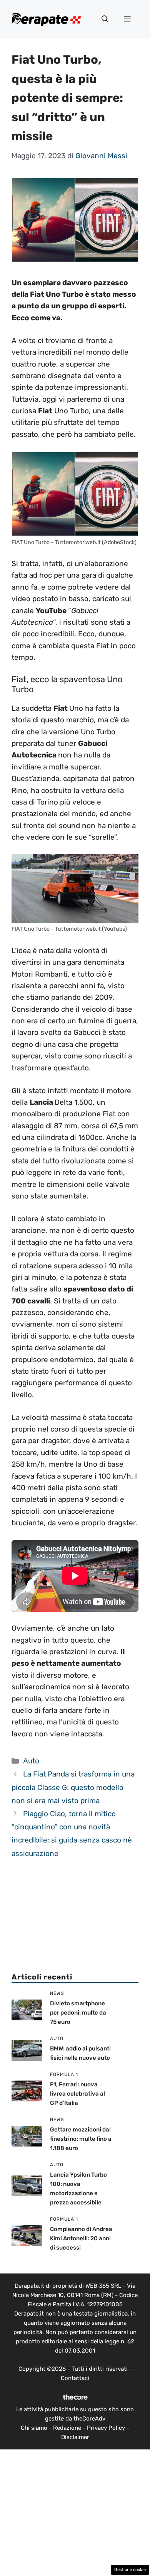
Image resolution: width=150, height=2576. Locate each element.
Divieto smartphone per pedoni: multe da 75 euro (78, 2013)
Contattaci (75, 2378)
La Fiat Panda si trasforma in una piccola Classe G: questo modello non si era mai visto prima (73, 1787)
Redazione (67, 2428)
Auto (31, 1761)
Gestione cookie (130, 2570)
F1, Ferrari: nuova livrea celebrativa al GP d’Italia (77, 2094)
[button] (105, 19)
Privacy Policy (106, 2428)
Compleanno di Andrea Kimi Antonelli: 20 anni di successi (81, 2238)
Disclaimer (75, 2437)
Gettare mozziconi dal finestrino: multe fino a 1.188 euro (81, 2139)
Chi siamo (34, 2428)
